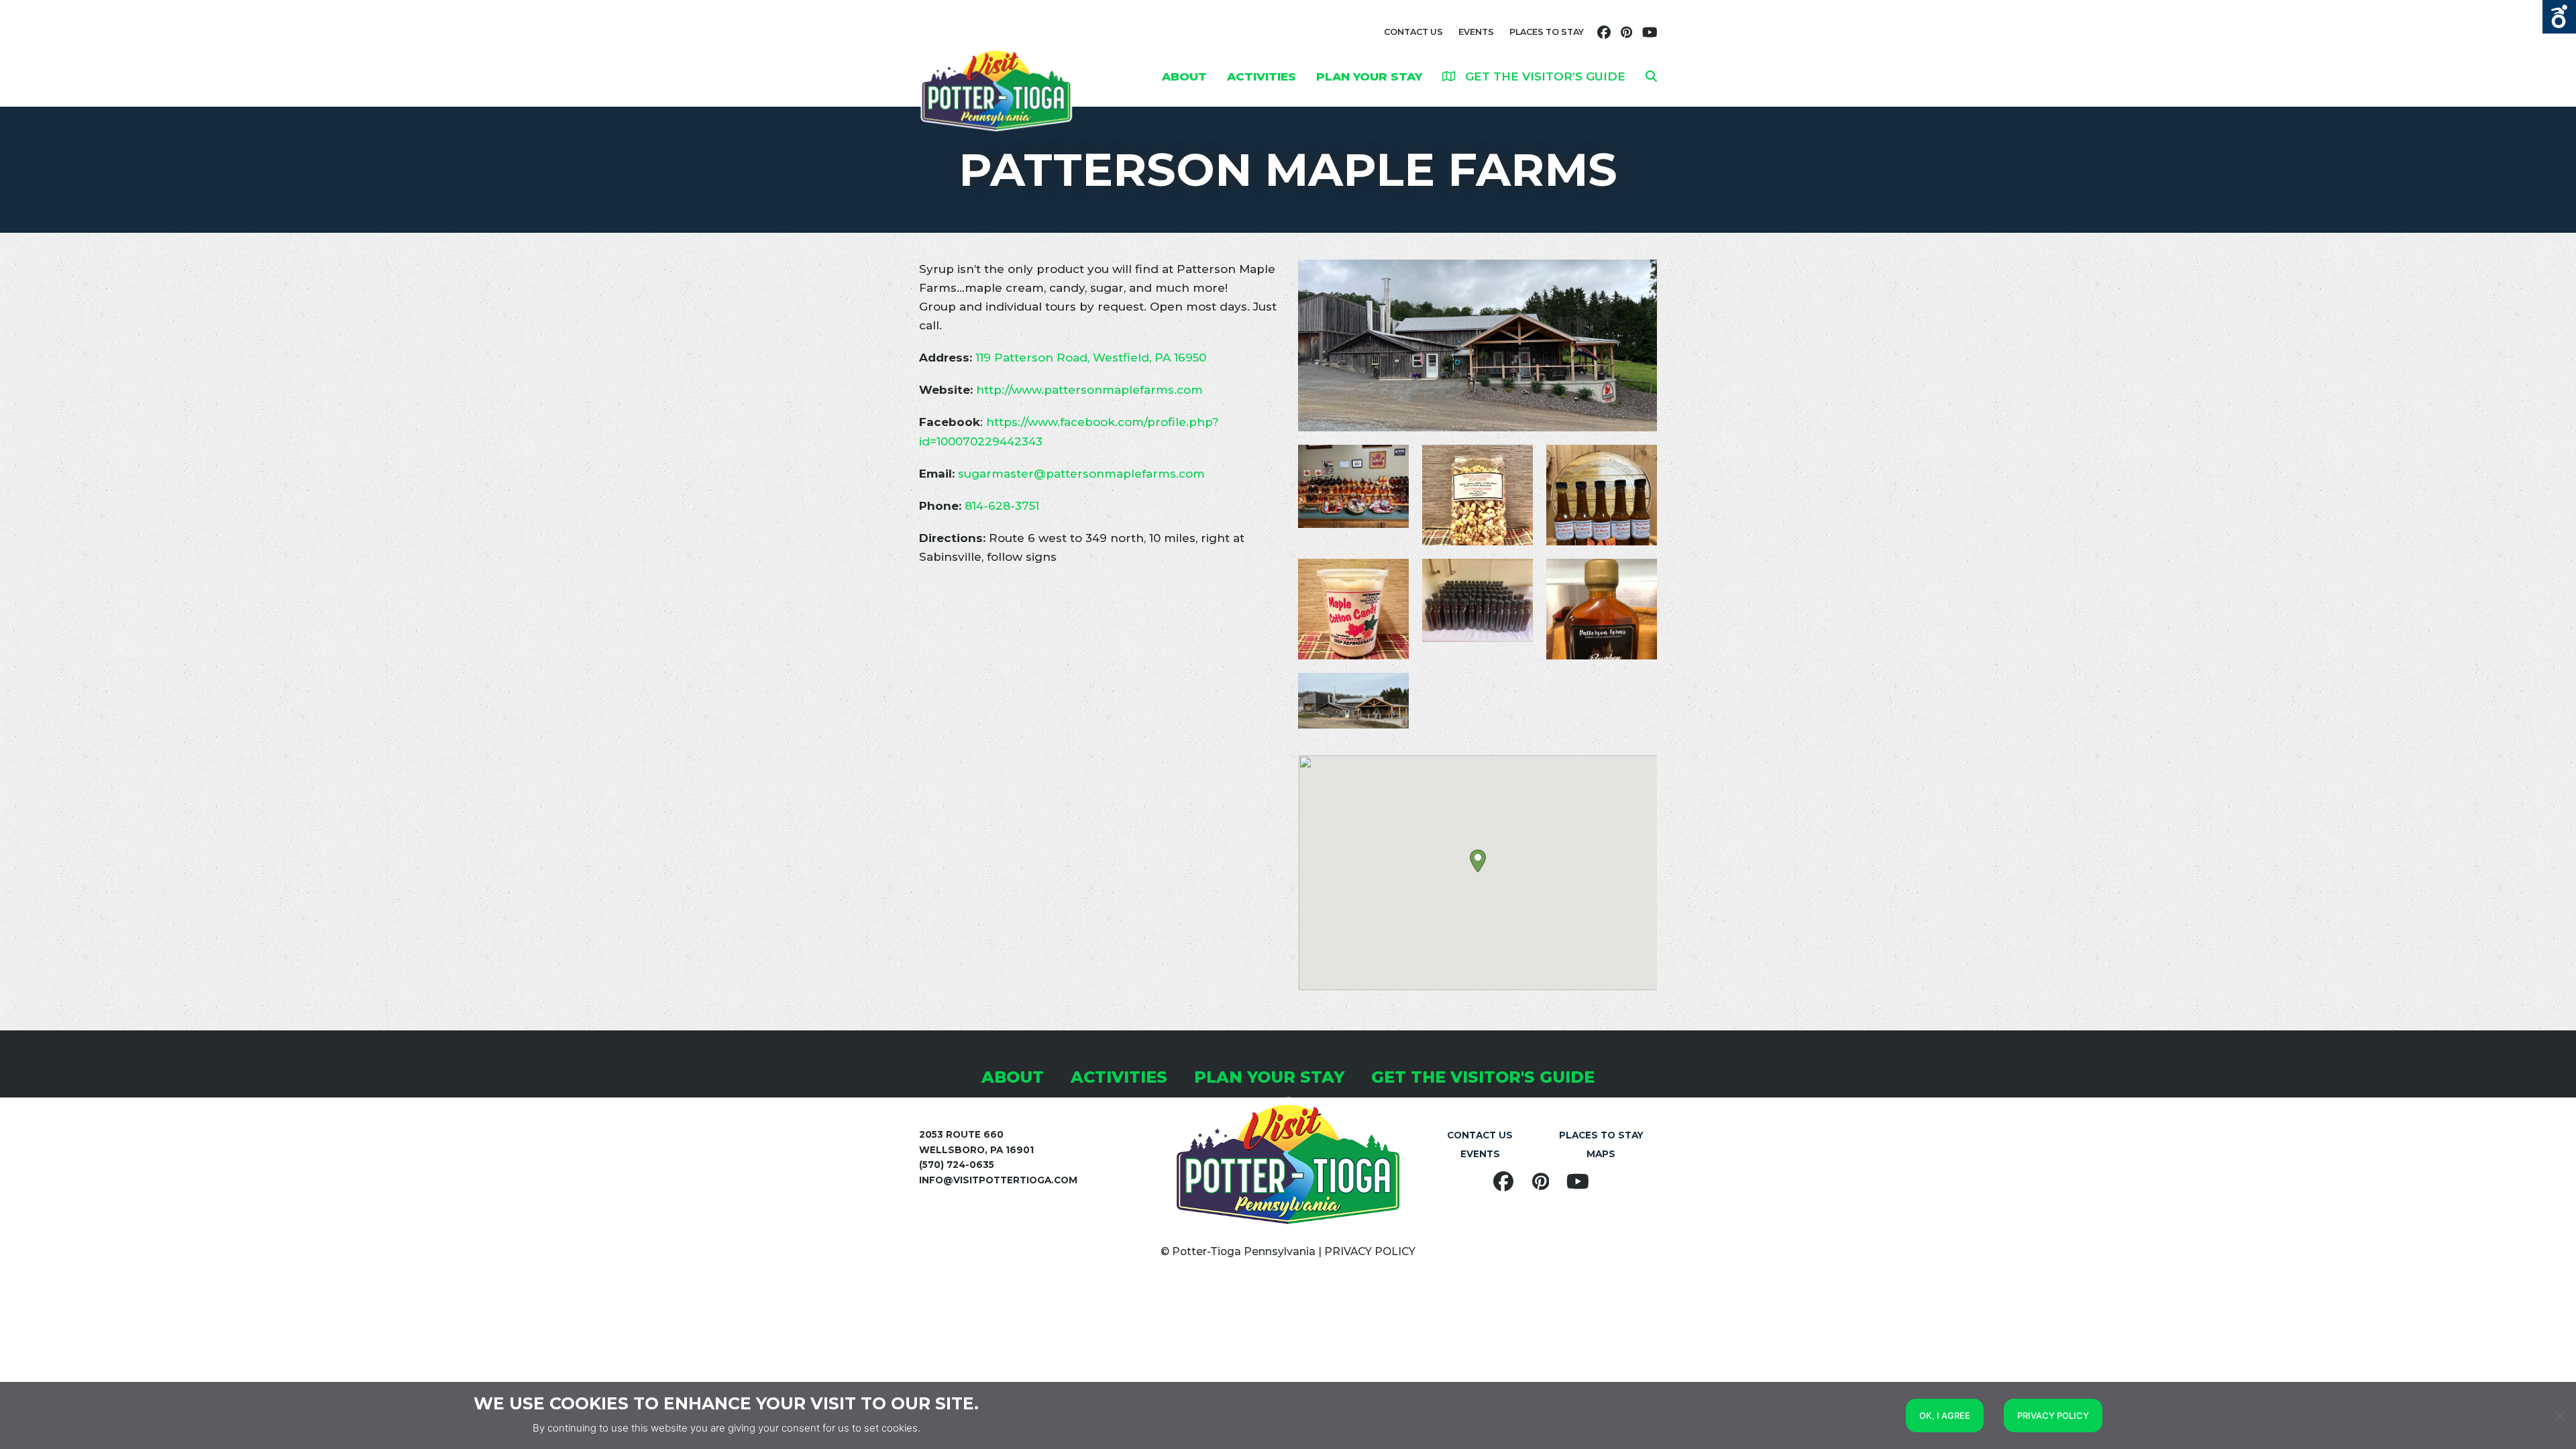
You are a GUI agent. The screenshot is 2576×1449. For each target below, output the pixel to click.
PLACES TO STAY (1547, 32)
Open (2559, 17)
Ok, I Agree (1945, 1415)
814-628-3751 (1002, 506)
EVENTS (1476, 32)
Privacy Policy (2053, 1415)
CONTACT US (1413, 32)
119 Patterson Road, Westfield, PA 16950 (1091, 358)
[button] (1651, 76)
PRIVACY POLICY (1370, 1251)
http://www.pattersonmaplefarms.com (1089, 390)
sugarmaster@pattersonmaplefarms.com (1081, 474)
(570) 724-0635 (957, 1165)
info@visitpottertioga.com (998, 1180)
